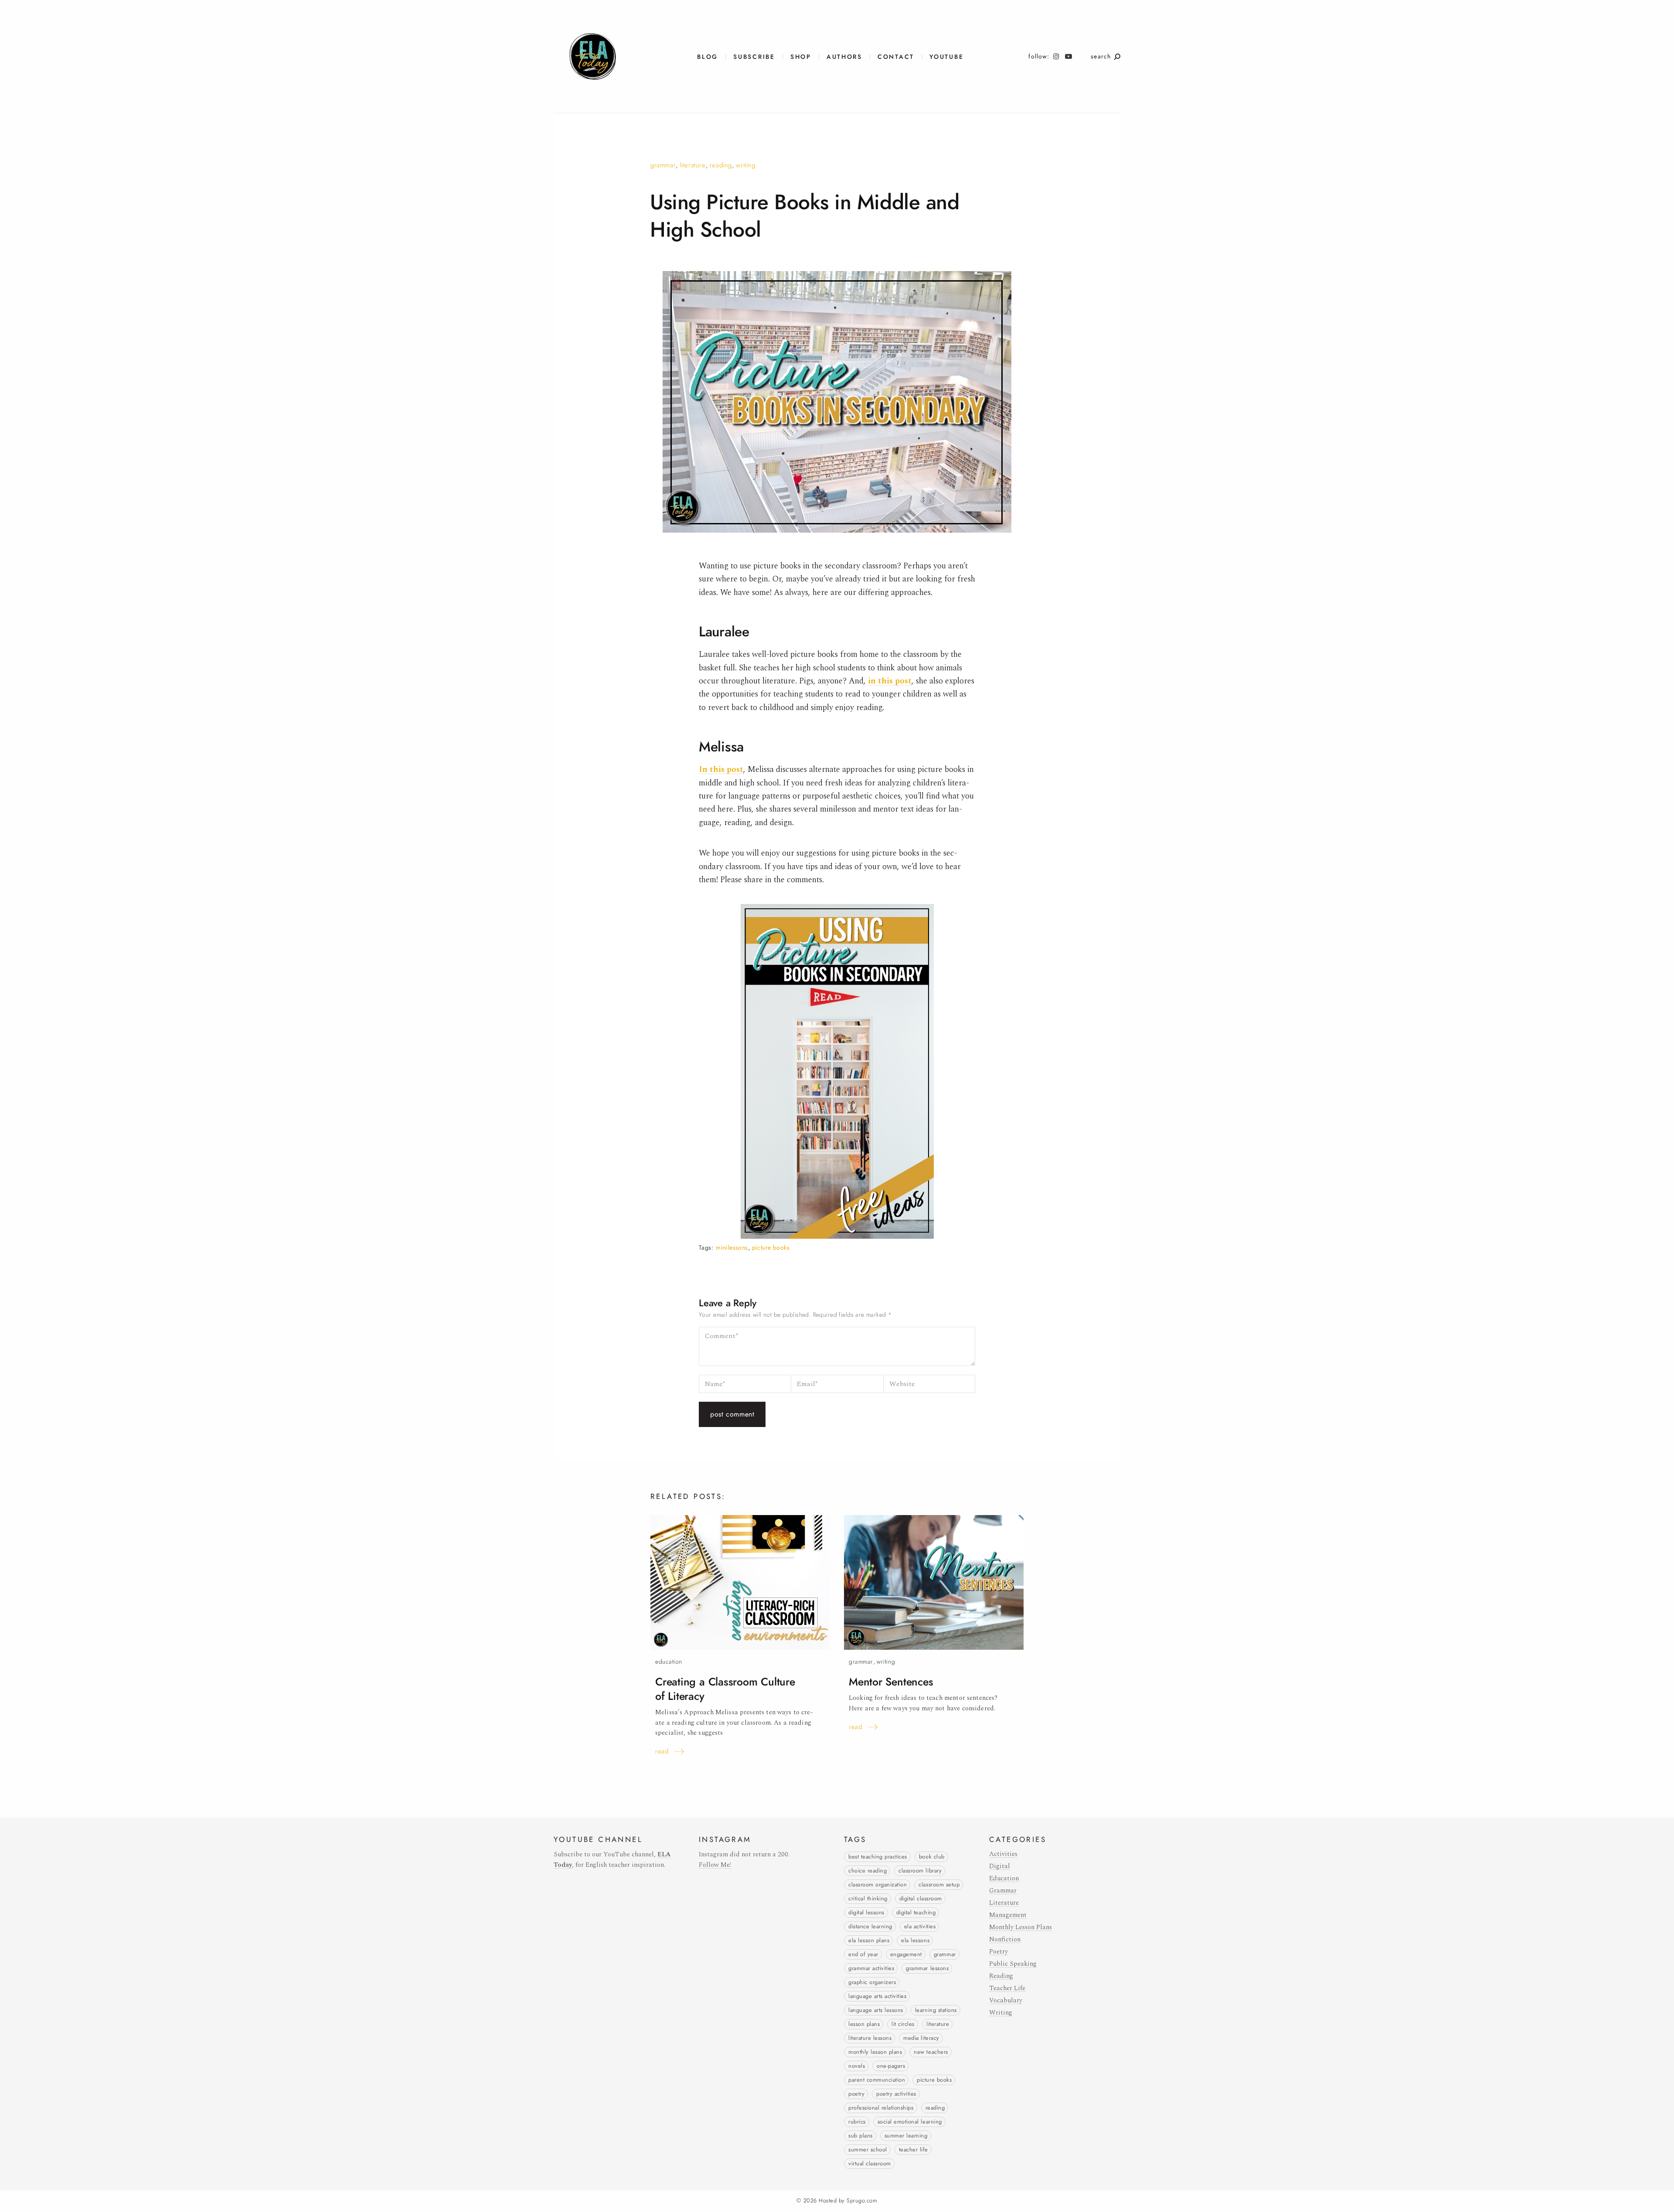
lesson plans (864, 2024)
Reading (721, 165)
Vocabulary (1006, 2000)
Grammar (663, 165)
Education (669, 1662)
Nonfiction (1005, 1939)
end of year (863, 1954)
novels (857, 2066)
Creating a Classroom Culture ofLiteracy (725, 1689)
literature (938, 2024)
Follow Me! (715, 1865)
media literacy (921, 2038)
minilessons (732, 1248)
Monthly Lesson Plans (875, 2052)
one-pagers (891, 2066)
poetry (856, 2094)
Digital (1000, 1866)
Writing (745, 165)
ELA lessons (915, 1940)
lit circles (903, 2024)
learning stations (936, 2010)
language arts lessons (876, 2010)
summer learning (906, 2136)
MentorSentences (891, 1682)
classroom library (920, 1871)
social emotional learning (910, 2122)
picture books (771, 1248)
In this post (721, 770)
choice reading (868, 1871)
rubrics (857, 2122)
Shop (801, 57)
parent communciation (877, 2080)
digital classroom (921, 1899)
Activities (1003, 1854)
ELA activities (920, 1927)
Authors (844, 57)
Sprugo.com (862, 2201)
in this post (890, 681)
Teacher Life (1007, 1988)
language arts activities (877, 1996)
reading (935, 2108)
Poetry (999, 1952)
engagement (906, 1954)
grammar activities (871, 1968)
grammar (945, 1954)
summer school (868, 2150)
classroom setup (939, 1885)
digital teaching (916, 1913)
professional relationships (881, 2108)
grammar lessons (927, 1968)
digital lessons (866, 1913)
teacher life (914, 2150)
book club (932, 1857)
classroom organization (878, 1885)
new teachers (931, 2052)
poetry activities (896, 2094)
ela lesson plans (869, 1940)
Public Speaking (1013, 1964)
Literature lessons (870, 2038)
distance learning (870, 1927)
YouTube (946, 57)
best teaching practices (878, 1857)
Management (1008, 1915)
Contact (896, 57)
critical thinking (868, 1899)
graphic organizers (872, 1982)
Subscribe (754, 57)
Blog (708, 57)
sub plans (861, 2136)
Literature (693, 165)
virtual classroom (870, 2164)
